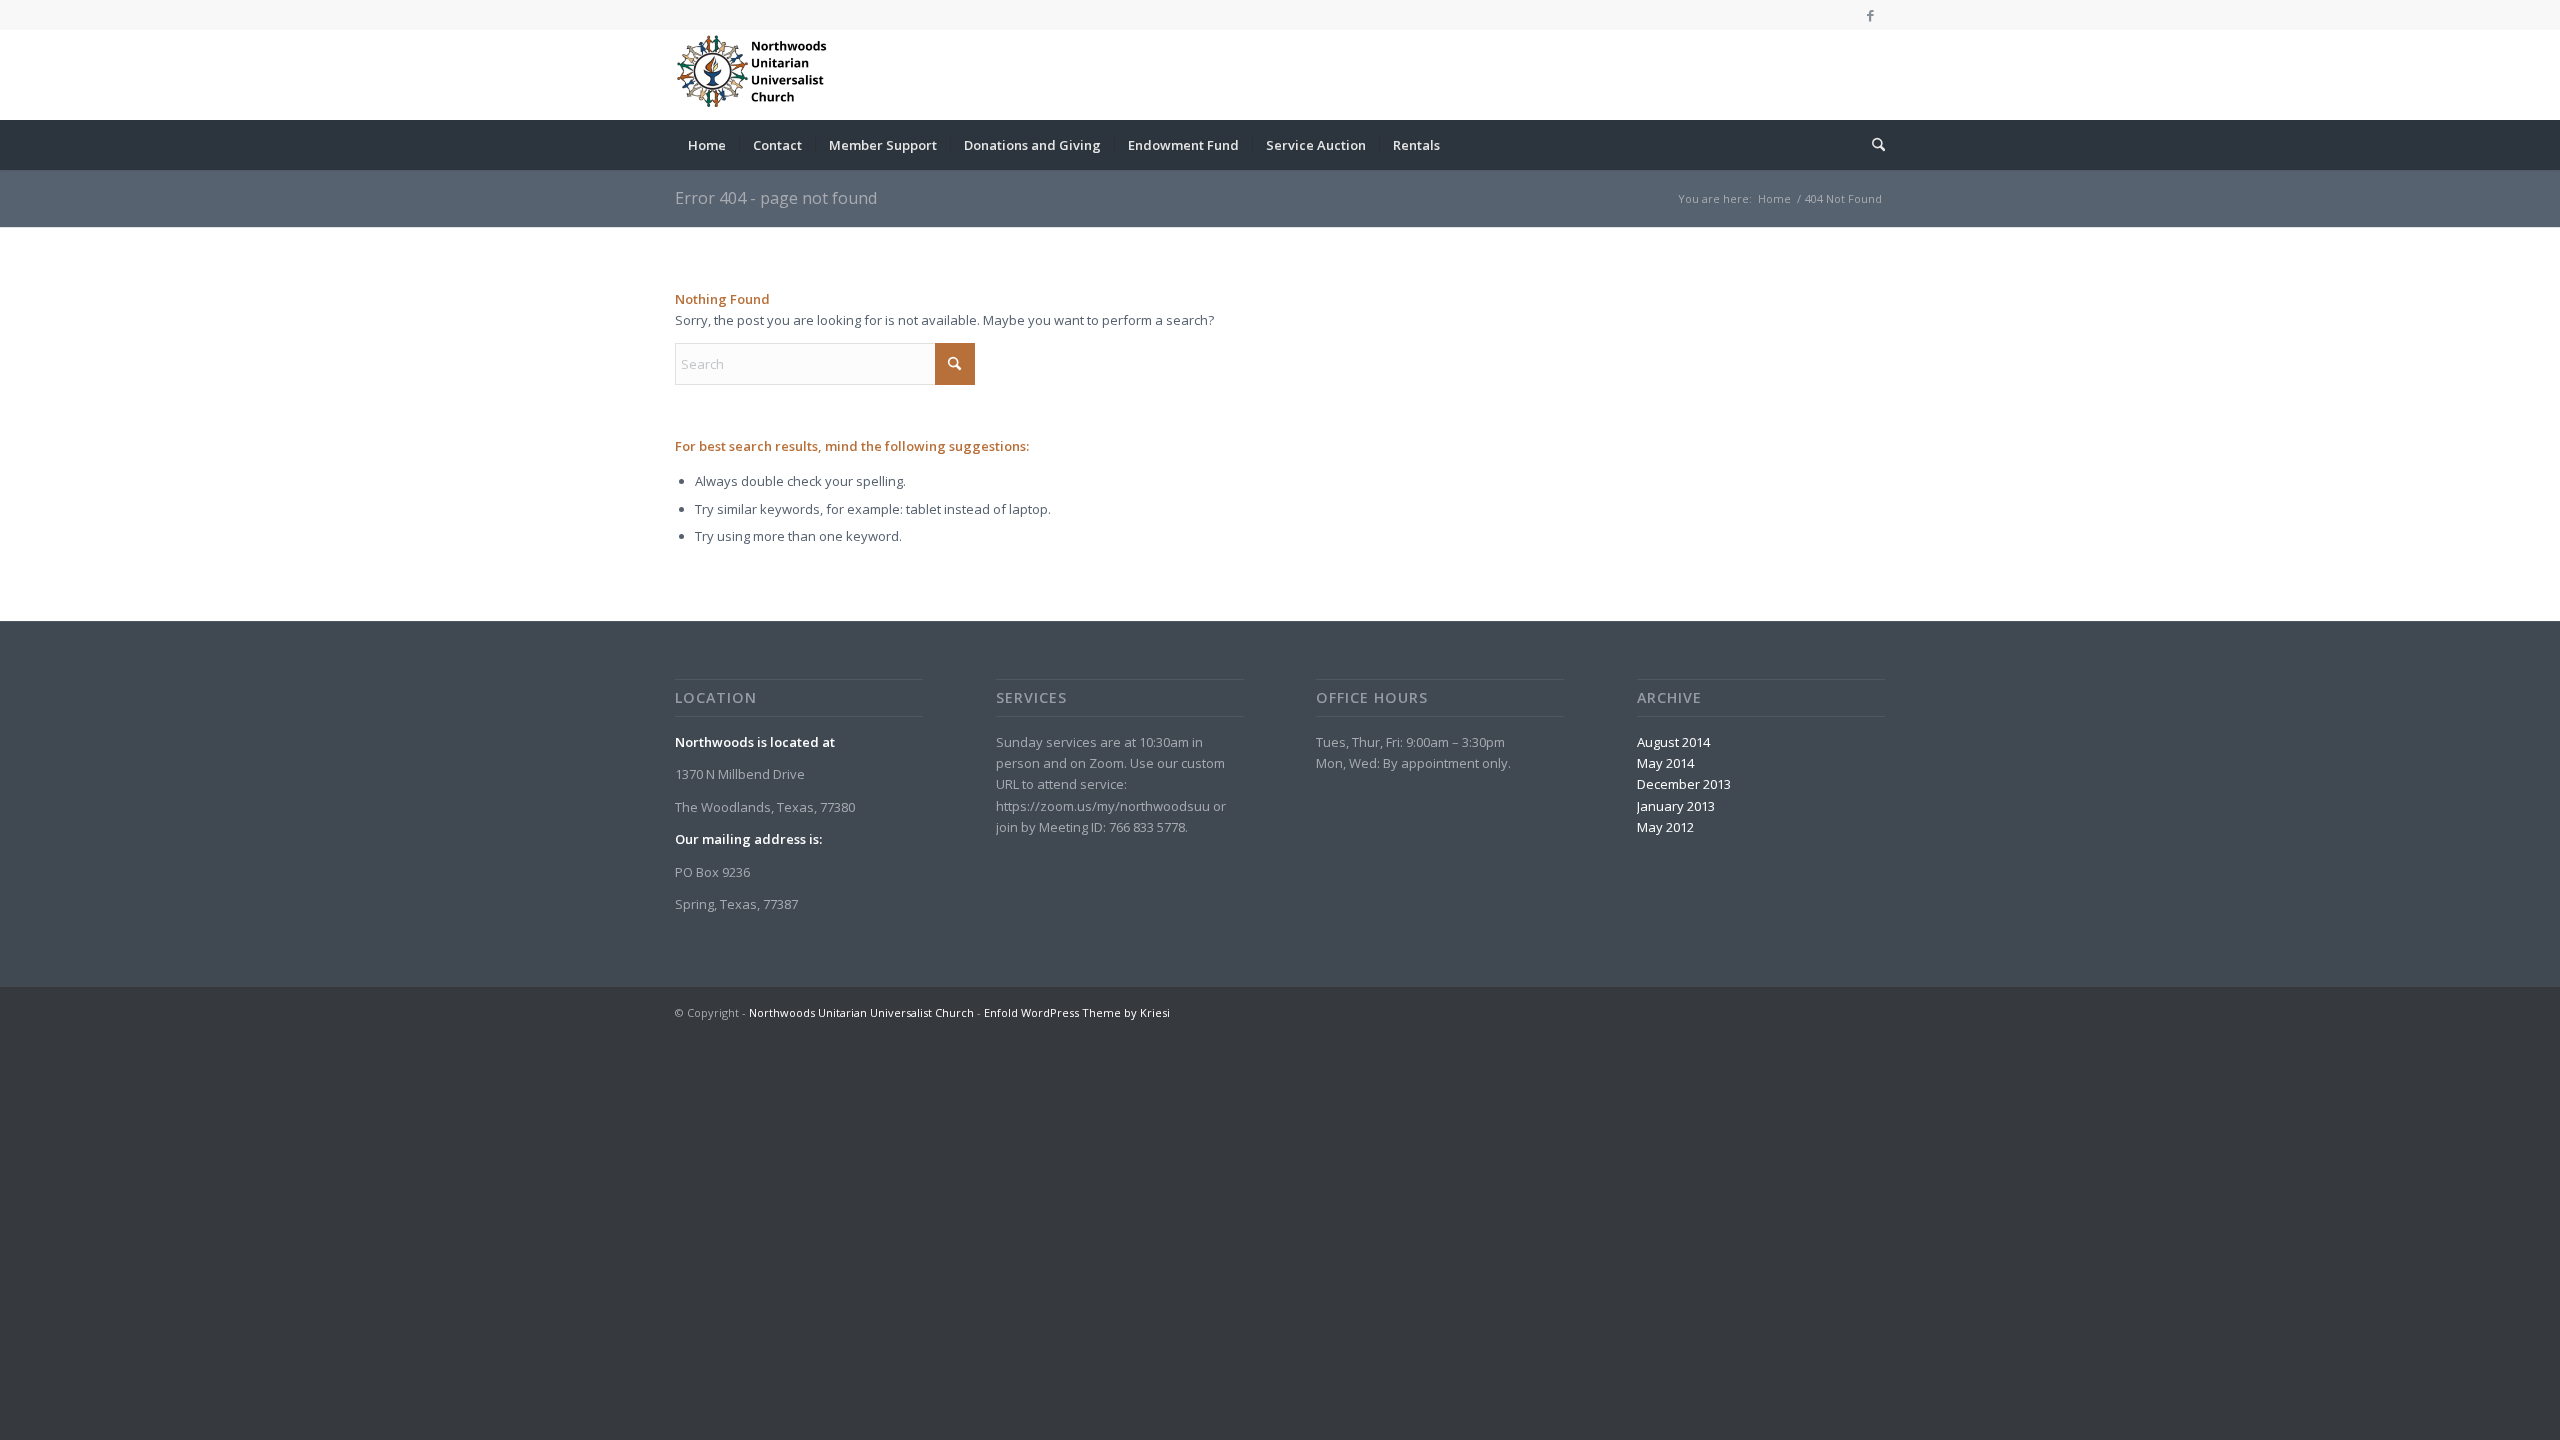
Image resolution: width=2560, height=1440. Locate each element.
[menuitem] (707, 145)
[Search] (1872, 145)
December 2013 (1684, 784)
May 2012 (1665, 827)
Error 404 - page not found (776, 198)
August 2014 (1673, 742)
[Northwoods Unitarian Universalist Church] (755, 75)
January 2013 (1676, 806)
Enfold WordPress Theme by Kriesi (1077, 1012)
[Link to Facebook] (1870, 15)
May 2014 (1665, 763)
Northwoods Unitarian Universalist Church (861, 1012)
